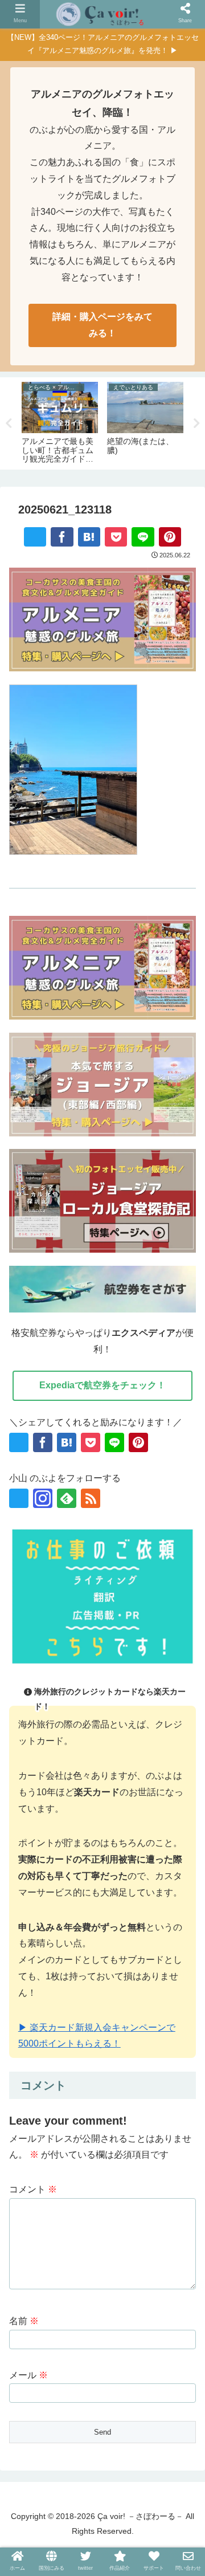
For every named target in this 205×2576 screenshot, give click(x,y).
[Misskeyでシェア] (100, 1731)
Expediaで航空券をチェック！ (102, 1385)
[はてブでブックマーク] (89, 537)
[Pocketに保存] (116, 537)
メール (28, 2375)
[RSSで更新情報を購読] (91, 1498)
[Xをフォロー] (19, 1498)
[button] (140, 1755)
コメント (33, 2189)
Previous (9, 423)
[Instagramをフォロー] (43, 1498)
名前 (24, 2321)
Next (196, 423)
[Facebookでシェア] (62, 537)
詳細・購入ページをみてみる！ (102, 325)
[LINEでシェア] (143, 537)
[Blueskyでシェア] (74, 1731)
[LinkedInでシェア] (102, 1755)
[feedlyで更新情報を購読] (67, 1498)
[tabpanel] (60, 421)
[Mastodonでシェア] (47, 1731)
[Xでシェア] (35, 537)
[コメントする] (178, 1755)
